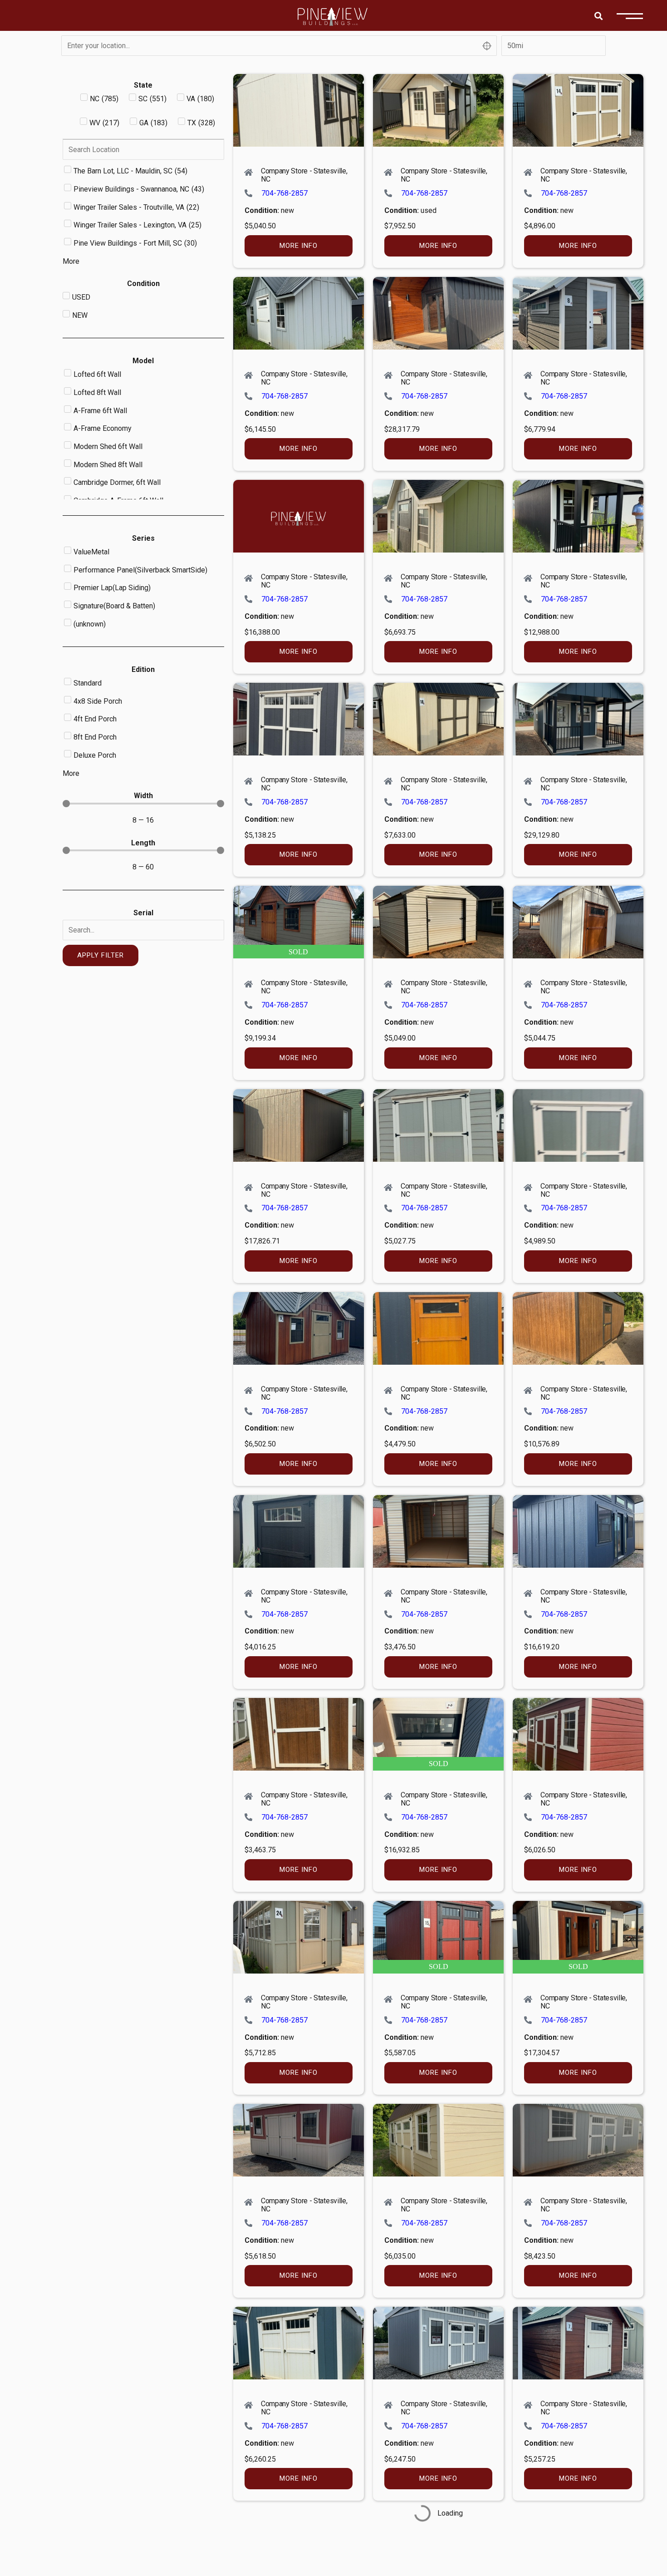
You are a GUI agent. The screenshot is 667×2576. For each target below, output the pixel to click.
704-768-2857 (284, 193)
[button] (598, 16)
